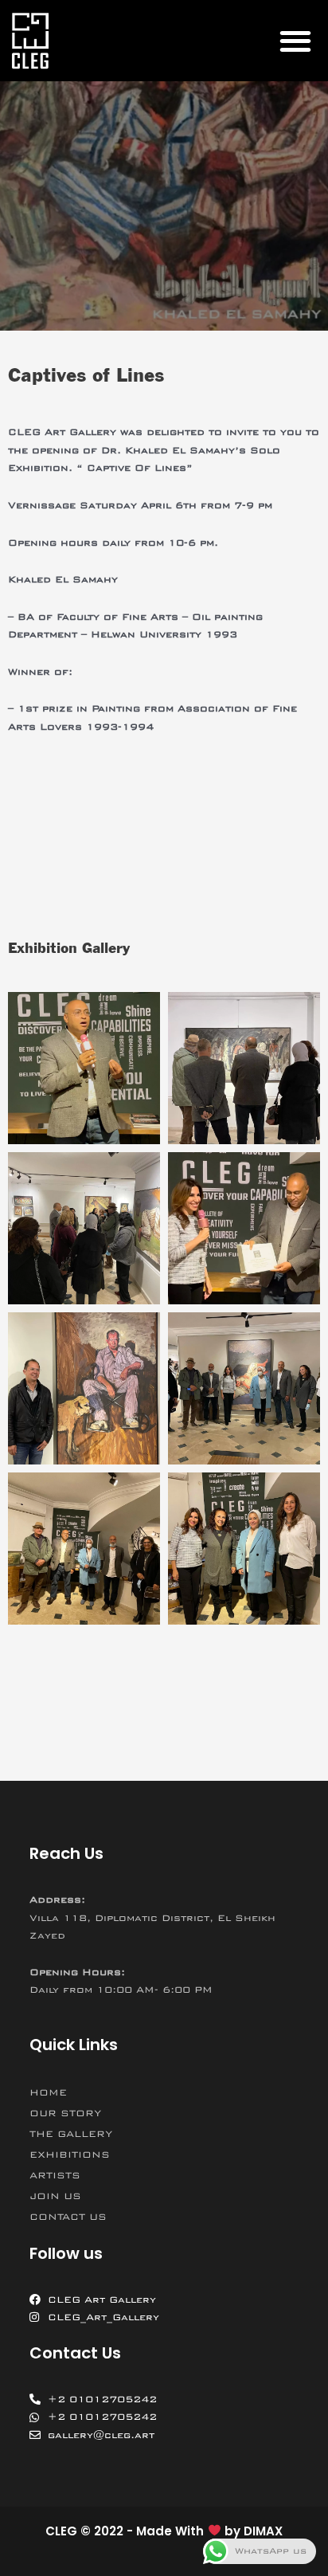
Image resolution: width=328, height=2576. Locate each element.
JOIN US (55, 2196)
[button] (295, 40)
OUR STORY (65, 2113)
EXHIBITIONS (70, 2155)
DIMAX (263, 2531)
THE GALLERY (71, 2134)
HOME (48, 2092)
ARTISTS (55, 2175)
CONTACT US (68, 2217)
